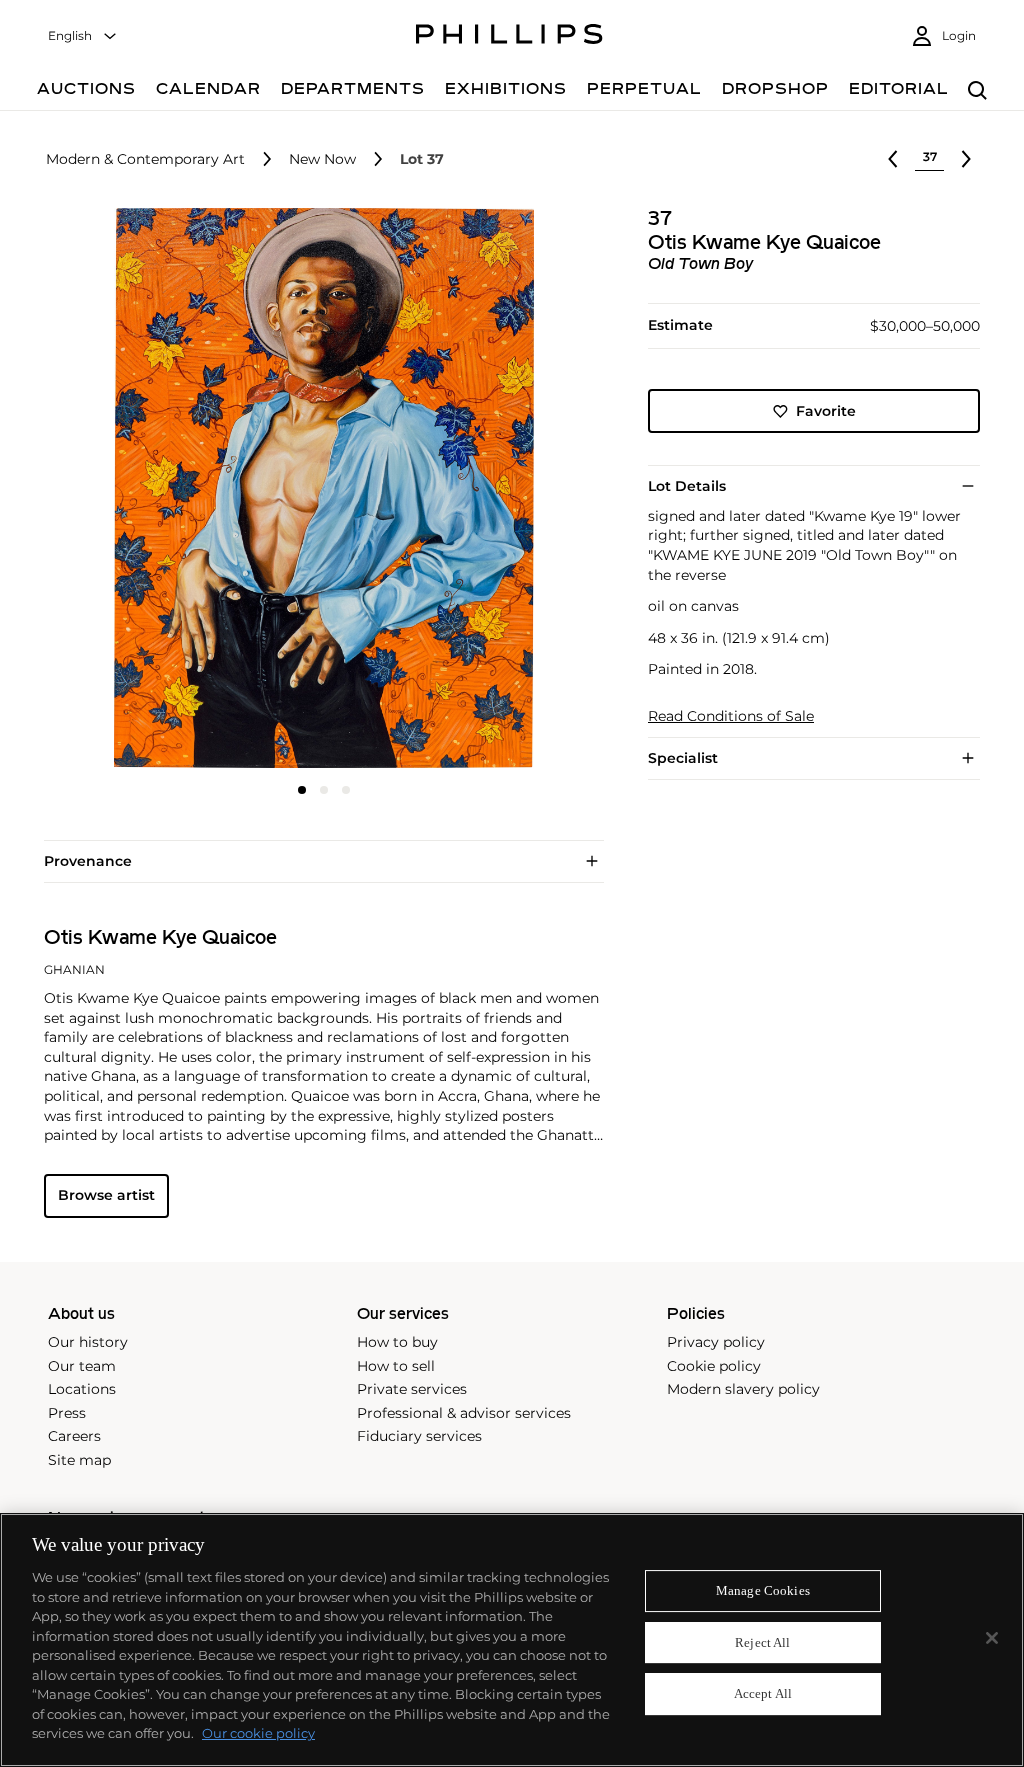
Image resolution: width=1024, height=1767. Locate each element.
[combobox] (83, 36)
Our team (82, 1366)
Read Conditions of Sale (731, 716)
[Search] (977, 91)
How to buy (397, 1342)
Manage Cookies (763, 1590)
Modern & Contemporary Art (145, 159)
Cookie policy (714, 1366)
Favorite (826, 411)
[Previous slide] (137, 490)
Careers (74, 1436)
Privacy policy (716, 1342)
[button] (318, 488)
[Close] (992, 1638)
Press (67, 1413)
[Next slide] (511, 490)
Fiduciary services (419, 1436)
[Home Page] (509, 37)
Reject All (762, 1642)
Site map (79, 1460)
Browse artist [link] (106, 1195)
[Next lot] (966, 159)
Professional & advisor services (464, 1413)
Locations (82, 1389)
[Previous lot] (893, 159)
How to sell (396, 1366)
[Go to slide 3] (346, 790)
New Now (322, 159)
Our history (88, 1342)
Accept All (763, 1694)
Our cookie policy (258, 1733)
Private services (412, 1389)
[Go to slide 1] (302, 790)
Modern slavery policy (743, 1389)
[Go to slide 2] (324, 790)
